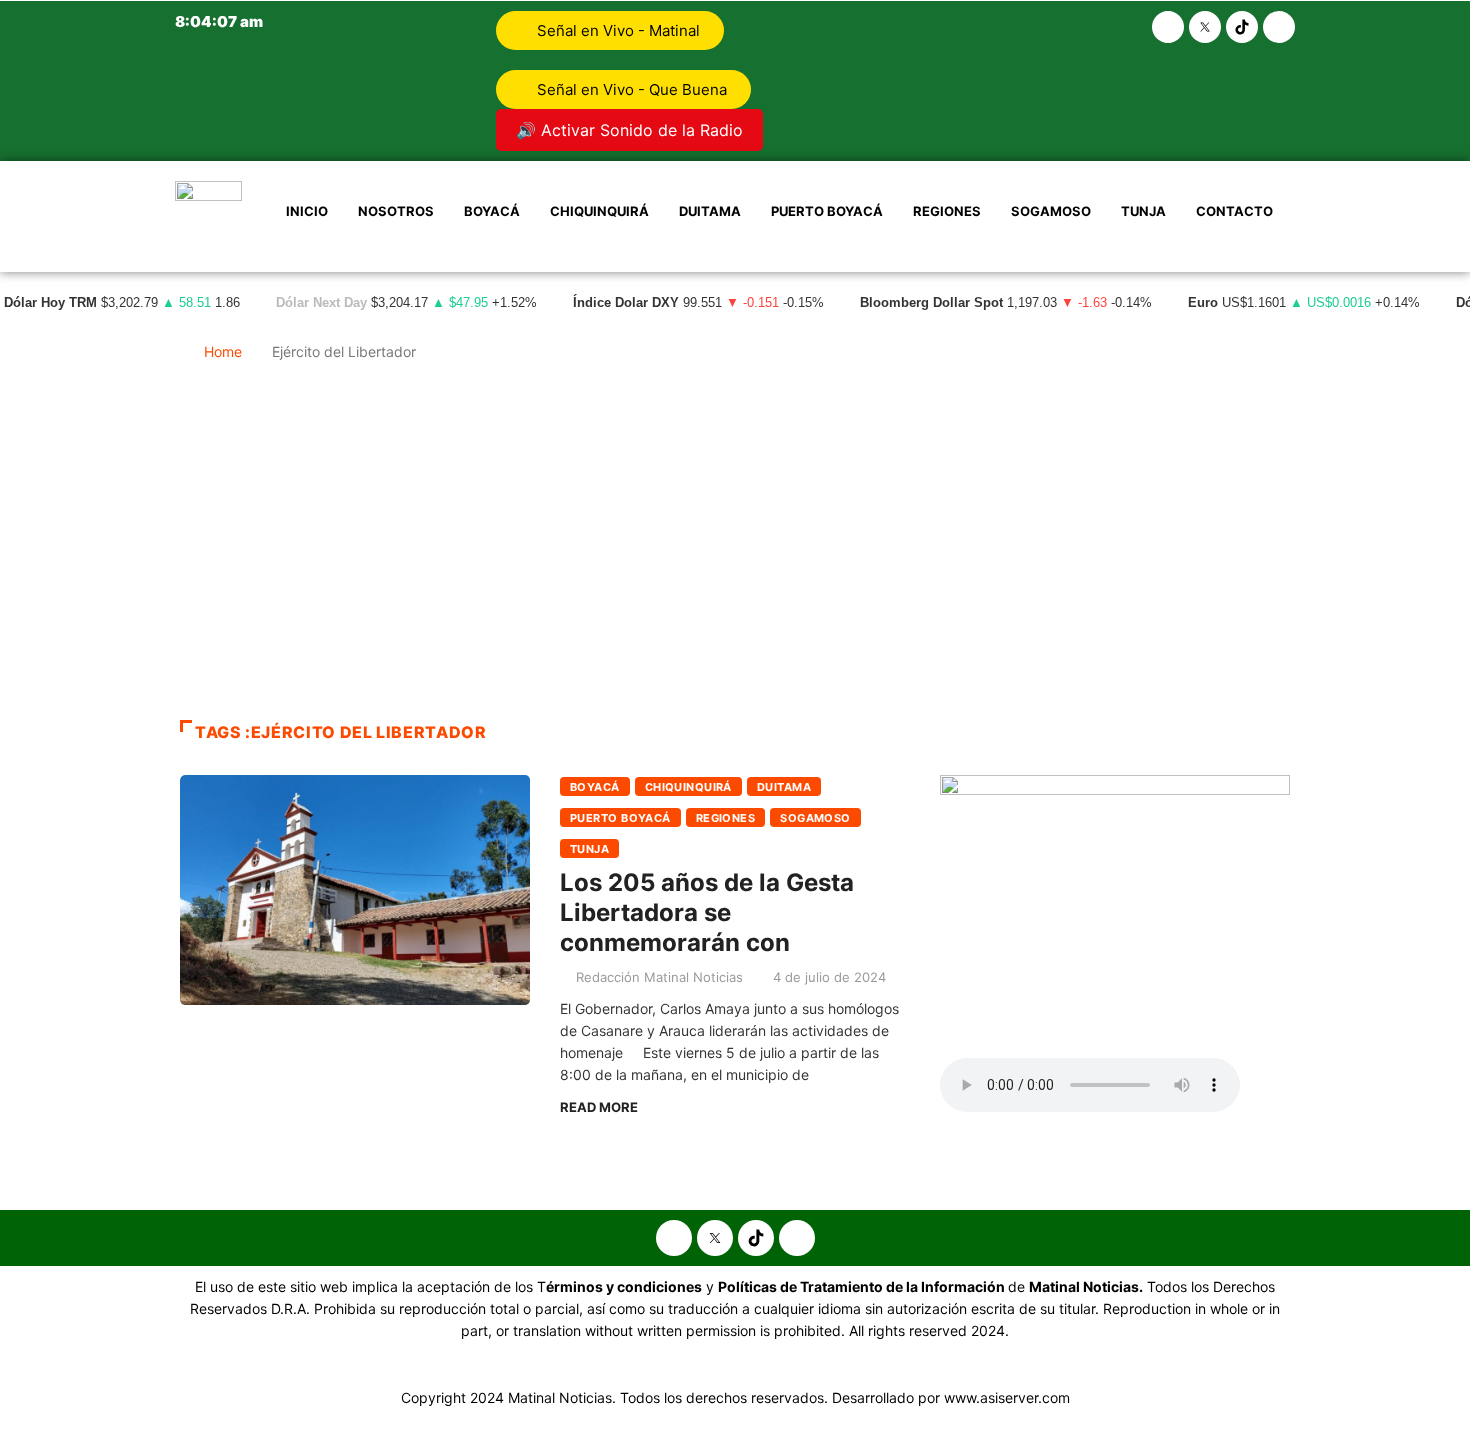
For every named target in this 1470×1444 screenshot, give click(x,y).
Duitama (710, 211)
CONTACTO (1234, 211)
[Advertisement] (735, 550)
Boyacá (492, 211)
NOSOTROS (396, 211)
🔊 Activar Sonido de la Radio (629, 130)
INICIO (307, 211)
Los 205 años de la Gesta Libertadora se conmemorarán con (707, 912)
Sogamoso (1051, 211)
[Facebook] (1168, 27)
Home (223, 351)
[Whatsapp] (1279, 27)
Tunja (1143, 211)
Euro (1203, 303)
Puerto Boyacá (827, 211)
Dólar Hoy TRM (50, 303)
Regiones (947, 211)
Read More (599, 1107)
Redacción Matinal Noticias (659, 977)
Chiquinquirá (599, 211)
